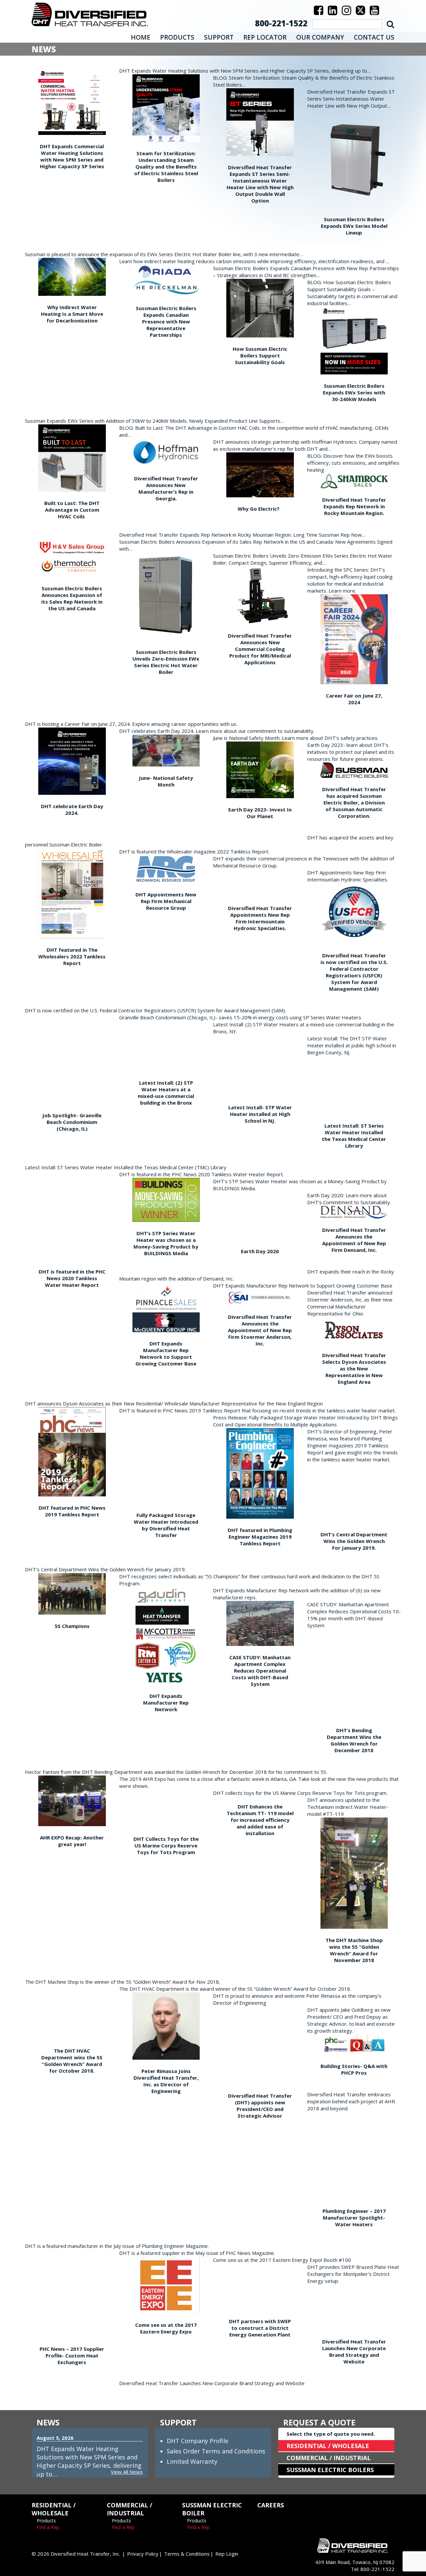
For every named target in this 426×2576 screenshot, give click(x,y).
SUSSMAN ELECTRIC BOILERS (330, 2470)
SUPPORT (219, 37)
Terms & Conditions (187, 2554)
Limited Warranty (192, 2461)
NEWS (48, 2422)
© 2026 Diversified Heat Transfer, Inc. (76, 2554)
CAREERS (271, 2505)
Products (46, 2521)
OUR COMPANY (320, 37)
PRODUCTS (177, 37)
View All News (127, 2472)
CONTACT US (374, 37)
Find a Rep (48, 2527)
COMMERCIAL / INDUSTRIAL (329, 2458)
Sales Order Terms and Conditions (216, 2451)
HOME (141, 37)
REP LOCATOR (265, 37)
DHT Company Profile (198, 2441)
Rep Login (227, 2554)
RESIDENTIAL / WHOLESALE (328, 2446)
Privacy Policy (143, 2554)
